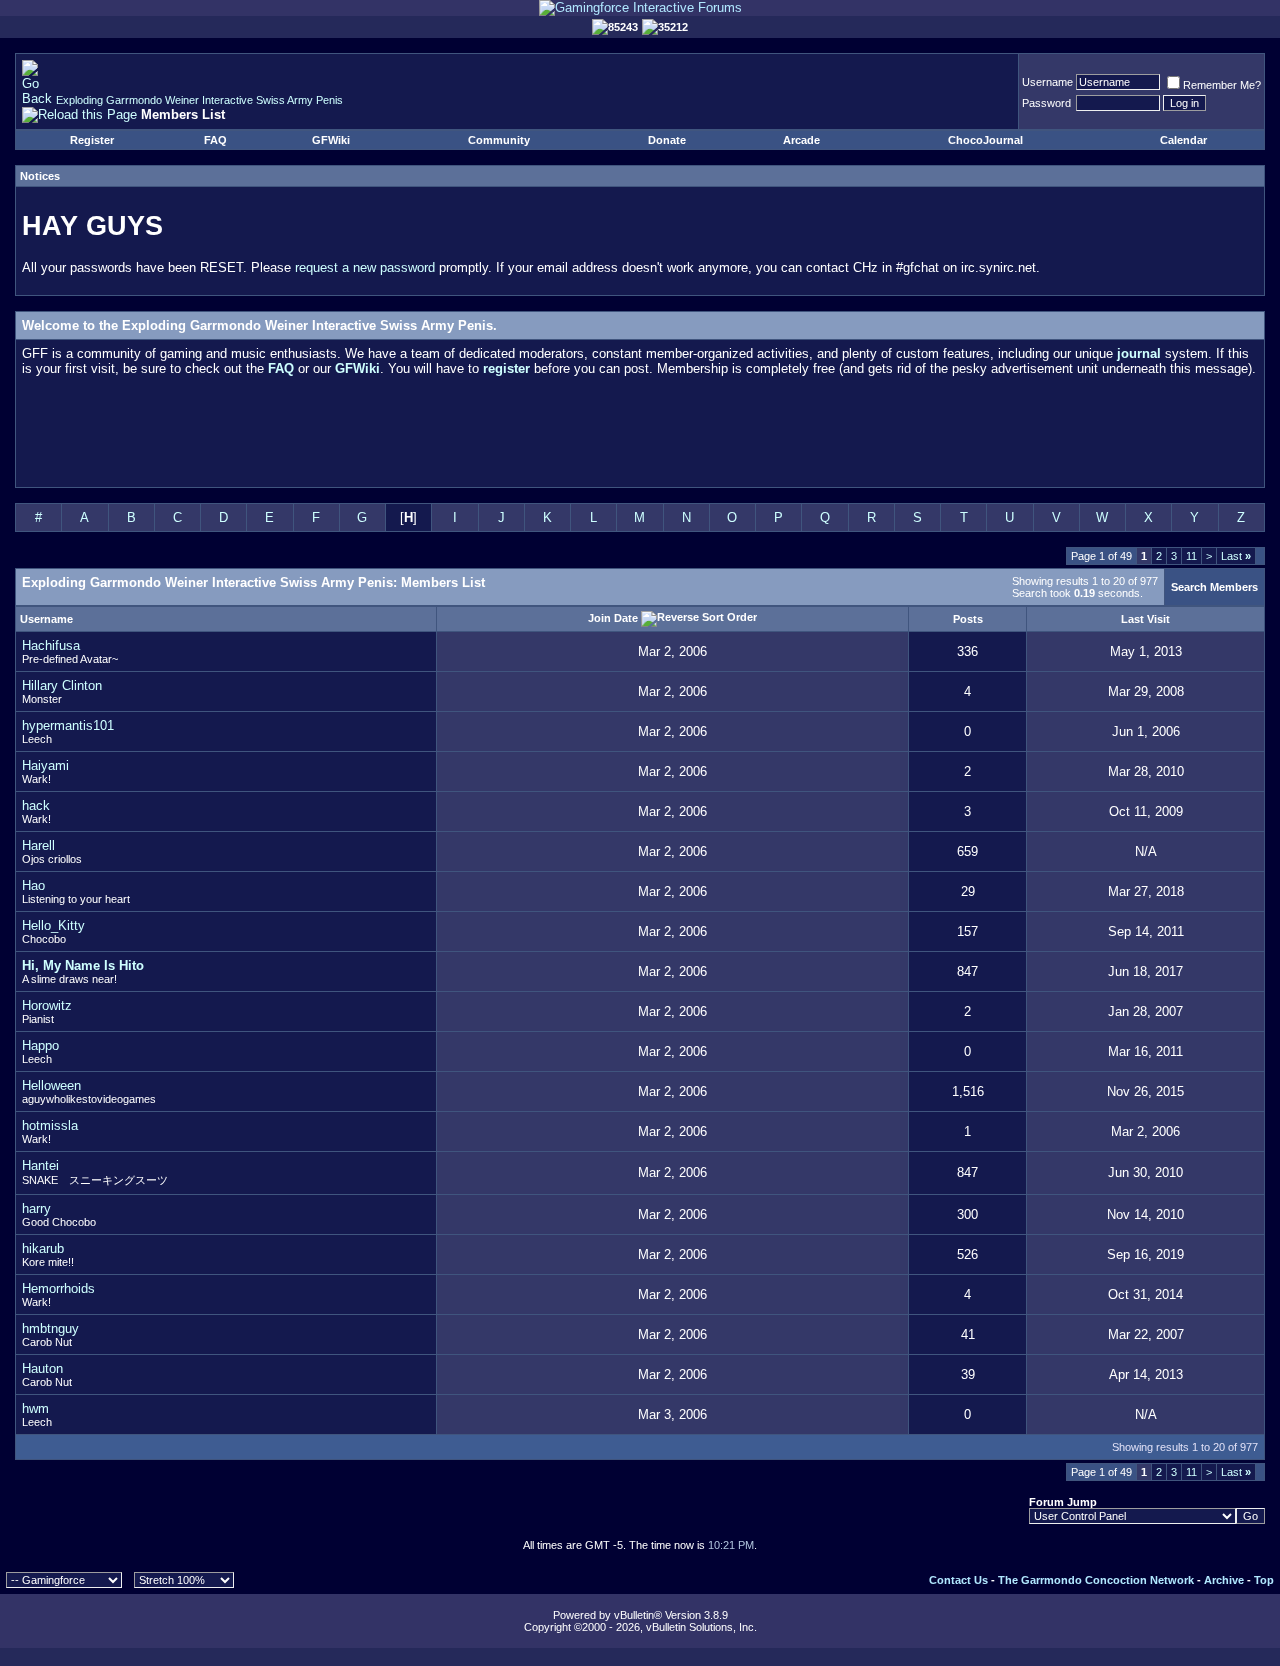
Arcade (801, 140)
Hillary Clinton (62, 685)
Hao (33, 885)
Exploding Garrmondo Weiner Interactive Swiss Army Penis (199, 100)
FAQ (215, 140)
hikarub (43, 1248)
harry (36, 1208)
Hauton (42, 1368)
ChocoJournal (985, 140)
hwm (35, 1408)
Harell (38, 845)
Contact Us (958, 1580)
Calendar (1183, 140)
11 (1191, 556)
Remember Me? (1222, 85)
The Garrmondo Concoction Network (1096, 1580)
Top (1264, 1580)
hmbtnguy (50, 1328)
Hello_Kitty (53, 925)
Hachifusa (51, 645)
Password (1046, 103)
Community (499, 140)
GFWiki (331, 140)
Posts (968, 619)
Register (92, 140)
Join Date (613, 617)
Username (1047, 82)
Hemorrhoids (58, 1288)
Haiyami (45, 765)
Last (1236, 556)
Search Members (1214, 587)
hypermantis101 (68, 725)
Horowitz (47, 1005)
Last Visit (1145, 619)
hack (36, 805)
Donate (667, 140)
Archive (1224, 1580)
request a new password (365, 267)
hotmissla (50, 1125)
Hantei (40, 1165)
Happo (40, 1045)
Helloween (51, 1085)
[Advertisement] (640, 436)
